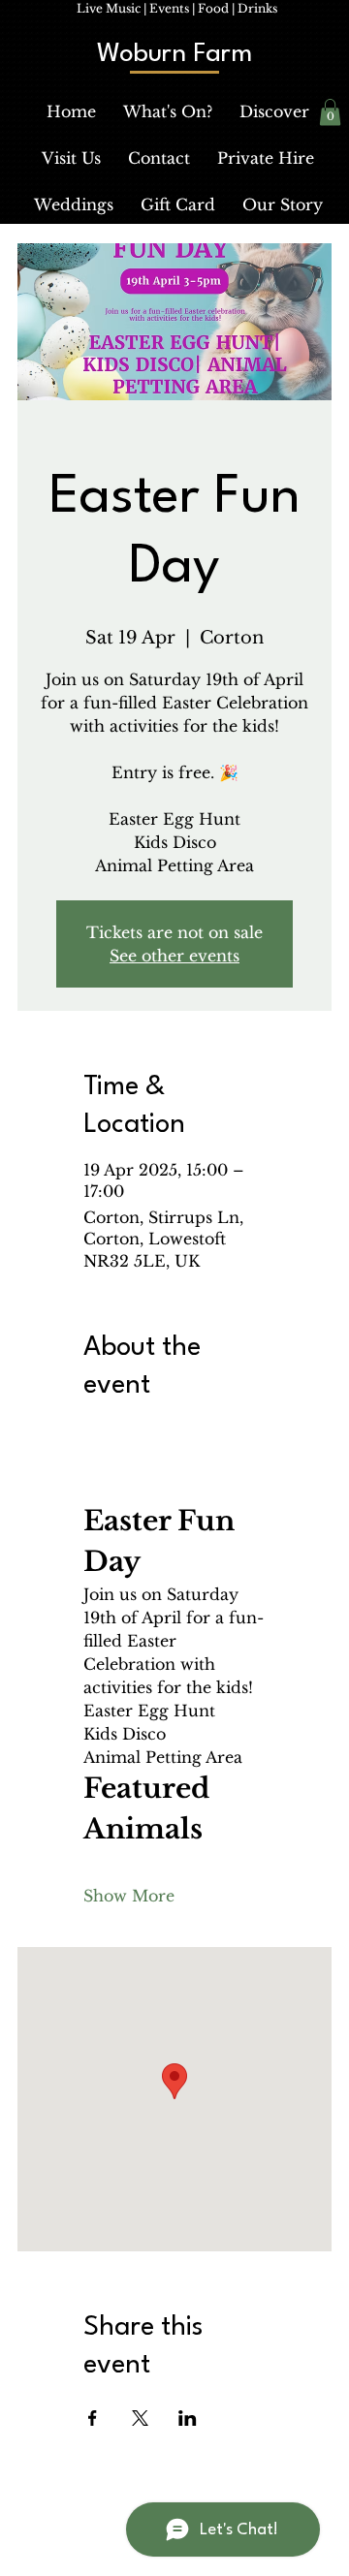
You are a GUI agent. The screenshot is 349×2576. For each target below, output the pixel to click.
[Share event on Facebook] (93, 2418)
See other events (174, 956)
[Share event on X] (140, 2418)
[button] (168, 111)
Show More (129, 1896)
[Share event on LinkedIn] (188, 2418)
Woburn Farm (174, 54)
